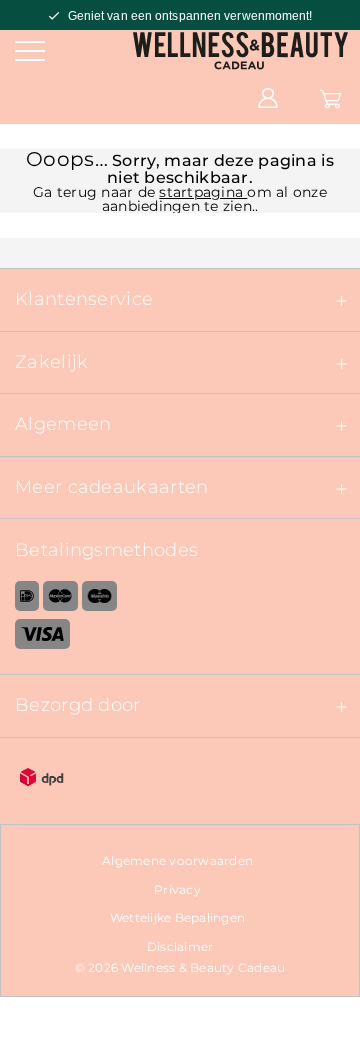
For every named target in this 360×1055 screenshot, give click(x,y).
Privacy (177, 889)
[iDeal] (19, 600)
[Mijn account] (268, 97)
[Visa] (180, 638)
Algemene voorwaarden (177, 860)
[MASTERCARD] (60, 600)
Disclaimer (180, 946)
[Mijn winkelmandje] (330, 97)
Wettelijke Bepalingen (177, 917)
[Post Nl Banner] (180, 780)
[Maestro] (99, 600)
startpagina (203, 192)
